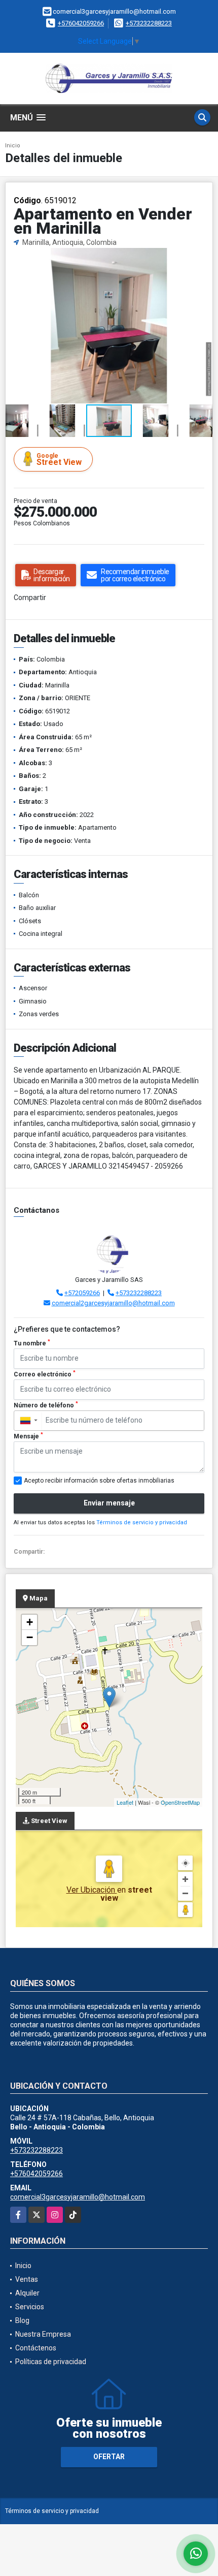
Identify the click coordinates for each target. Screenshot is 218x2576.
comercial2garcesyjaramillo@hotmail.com (113, 1303)
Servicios (30, 2307)
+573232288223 (149, 23)
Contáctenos (36, 2348)
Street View (59, 460)
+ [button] (30, 1622)
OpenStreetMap (180, 1802)
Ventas (27, 2279)
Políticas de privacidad (51, 2362)
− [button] (30, 1637)
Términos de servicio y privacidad (142, 1522)
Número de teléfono (46, 1405)
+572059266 (82, 1293)
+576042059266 (81, 23)
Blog (22, 2320)
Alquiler (27, 2293)
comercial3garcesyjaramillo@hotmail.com (78, 2197)
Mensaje (28, 1436)
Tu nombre (32, 1343)
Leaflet (125, 1802)
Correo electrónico (45, 1374)
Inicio (13, 146)
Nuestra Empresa (43, 2334)
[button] (203, 257)
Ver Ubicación (92, 1890)
